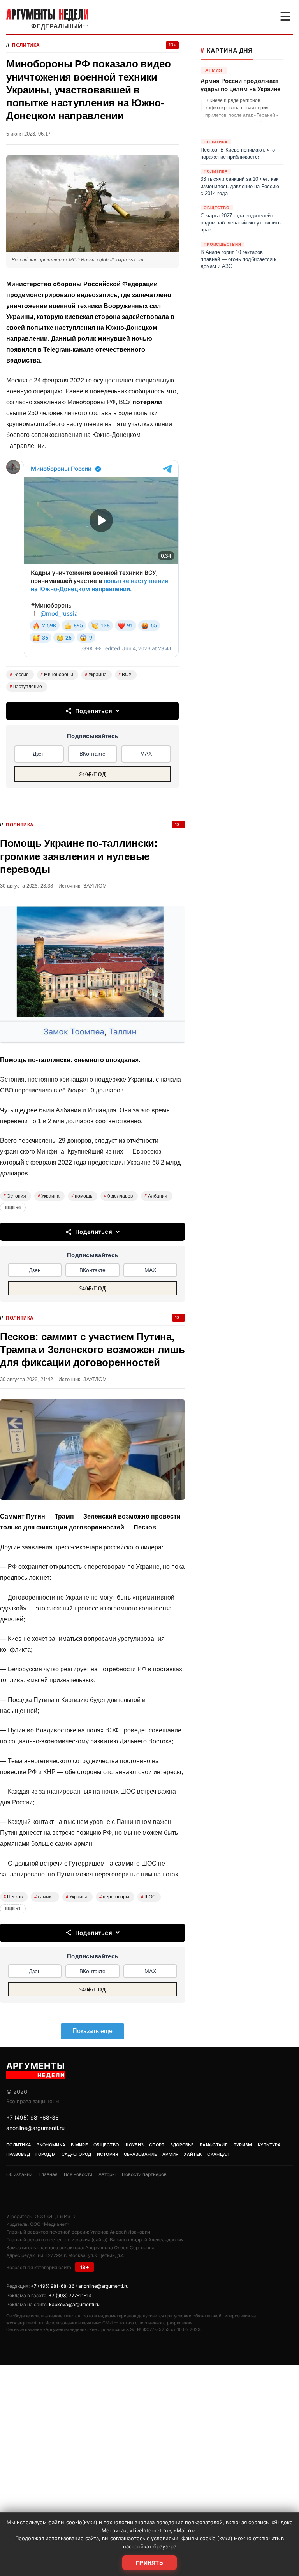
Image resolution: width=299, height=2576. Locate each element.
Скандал (218, 2154)
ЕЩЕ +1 (13, 1908)
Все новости (78, 2174)
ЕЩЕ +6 (13, 1207)
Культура (269, 2145)
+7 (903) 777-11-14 (70, 2295)
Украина (96, 675)
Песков (13, 1897)
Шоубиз (134, 2145)
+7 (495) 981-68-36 (33, 2117)
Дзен (39, 754)
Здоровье (182, 2145)
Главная (48, 2174)
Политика (26, 45)
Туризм (243, 2145)
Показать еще (92, 2031)
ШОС (148, 1897)
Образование (140, 2154)
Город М (46, 2154)
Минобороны (57, 675)
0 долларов (118, 1196)
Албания (156, 1196)
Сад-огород (77, 2154)
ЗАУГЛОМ (95, 886)
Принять (149, 2563)
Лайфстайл (214, 2145)
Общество (106, 2145)
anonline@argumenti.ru (35, 2128)
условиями (165, 2538)
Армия (171, 2154)
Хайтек (193, 2154)
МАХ (146, 754)
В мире (79, 2145)
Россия (19, 675)
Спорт (157, 2145)
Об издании (19, 2174)
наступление (26, 687)
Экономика (51, 2145)
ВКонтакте (92, 754)
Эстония (15, 1196)
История (108, 2154)
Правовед (18, 2154)
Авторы (107, 2174)
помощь (82, 1196)
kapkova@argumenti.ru (74, 2304)
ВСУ (125, 675)
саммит (44, 1897)
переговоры (114, 1897)
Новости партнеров (144, 2174)
